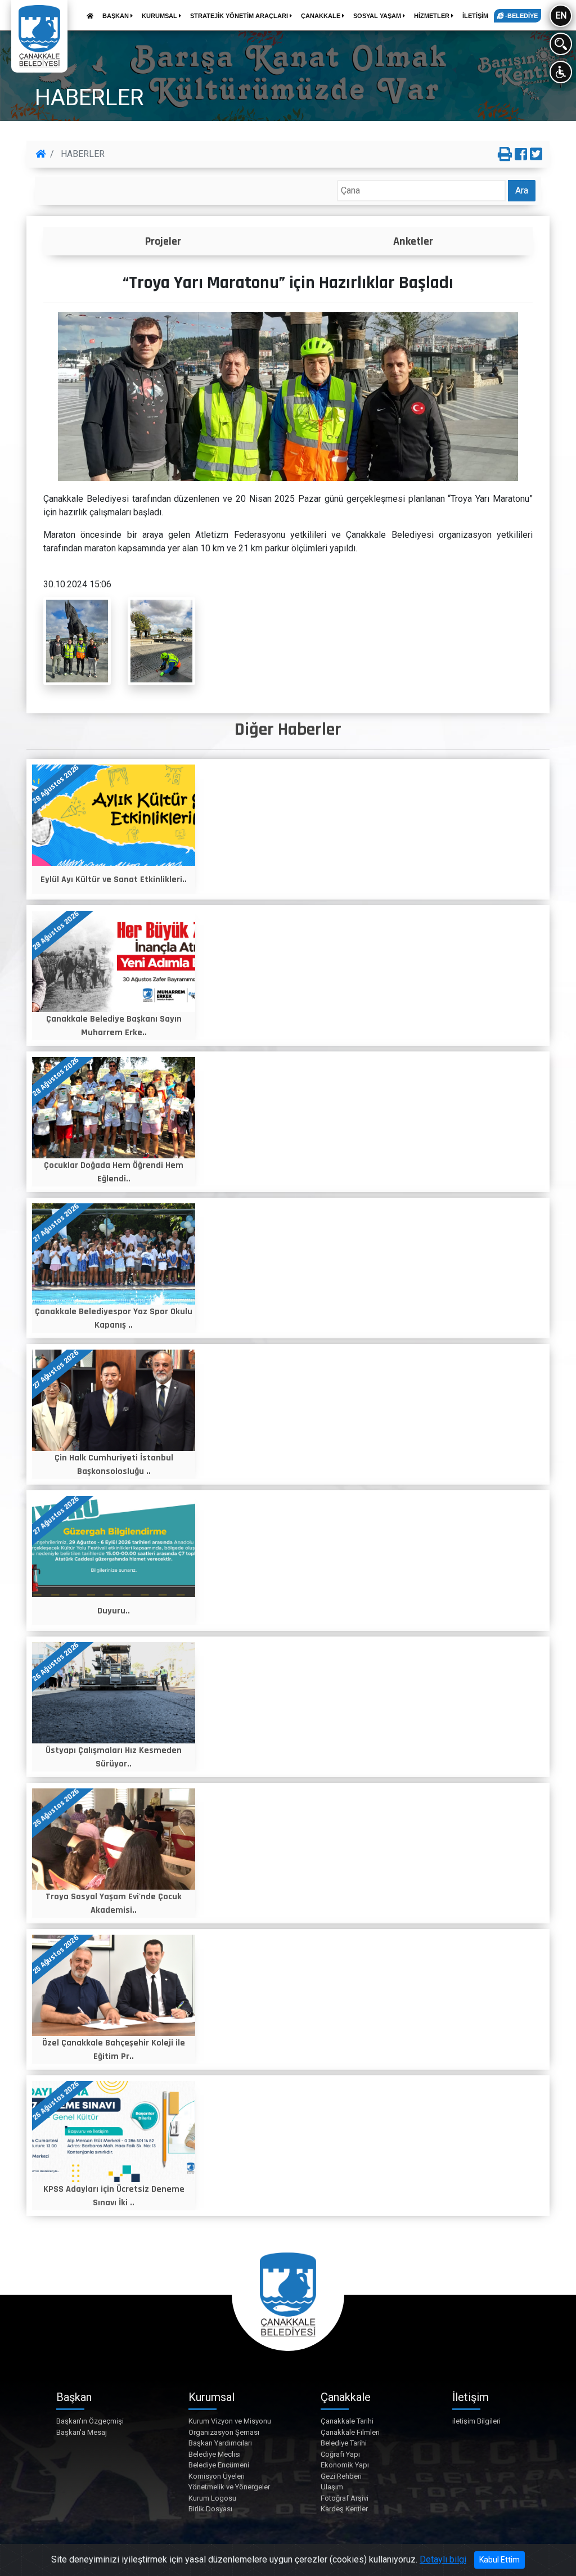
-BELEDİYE (521, 16)
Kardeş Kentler (344, 2509)
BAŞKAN (116, 16)
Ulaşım (332, 2487)
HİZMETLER (433, 16)
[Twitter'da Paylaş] (536, 155)
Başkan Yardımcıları (220, 2443)
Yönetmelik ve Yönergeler (229, 2487)
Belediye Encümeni (219, 2465)
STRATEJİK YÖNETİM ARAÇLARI (240, 16)
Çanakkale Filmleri (350, 2432)
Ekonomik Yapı (345, 2465)
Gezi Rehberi (341, 2476)
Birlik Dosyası (210, 2509)
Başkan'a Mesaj (82, 2432)
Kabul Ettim (499, 2560)
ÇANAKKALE (321, 16)
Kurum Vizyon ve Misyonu (230, 2421)
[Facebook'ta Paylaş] (521, 155)
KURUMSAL (160, 16)
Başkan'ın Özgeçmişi (90, 2421)
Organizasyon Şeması (224, 2432)
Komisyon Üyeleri (217, 2476)
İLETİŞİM (475, 16)
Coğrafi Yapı (340, 2454)
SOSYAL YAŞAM (378, 16)
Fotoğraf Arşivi (345, 2498)
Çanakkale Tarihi (347, 2421)
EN (561, 15)
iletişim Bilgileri (476, 2421)
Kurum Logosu (212, 2498)
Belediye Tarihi (344, 2443)
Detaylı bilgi (443, 2559)
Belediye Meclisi (215, 2454)
